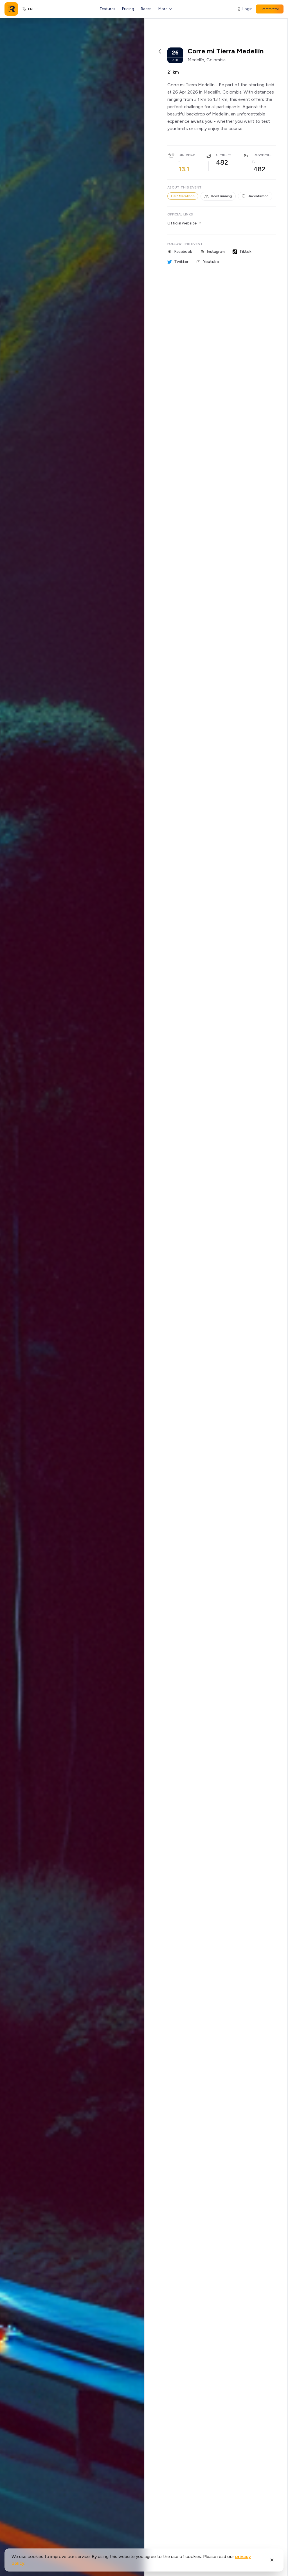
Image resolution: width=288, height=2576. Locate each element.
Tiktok (245, 252)
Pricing (128, 9)
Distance (187, 155)
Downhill (262, 155)
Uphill (222, 155)
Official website (182, 223)
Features (108, 9)
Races (146, 9)
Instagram (216, 252)
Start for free (270, 9)
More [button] (163, 9)
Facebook (183, 252)
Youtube (211, 262)
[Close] (272, 2560)
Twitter (181, 262)
